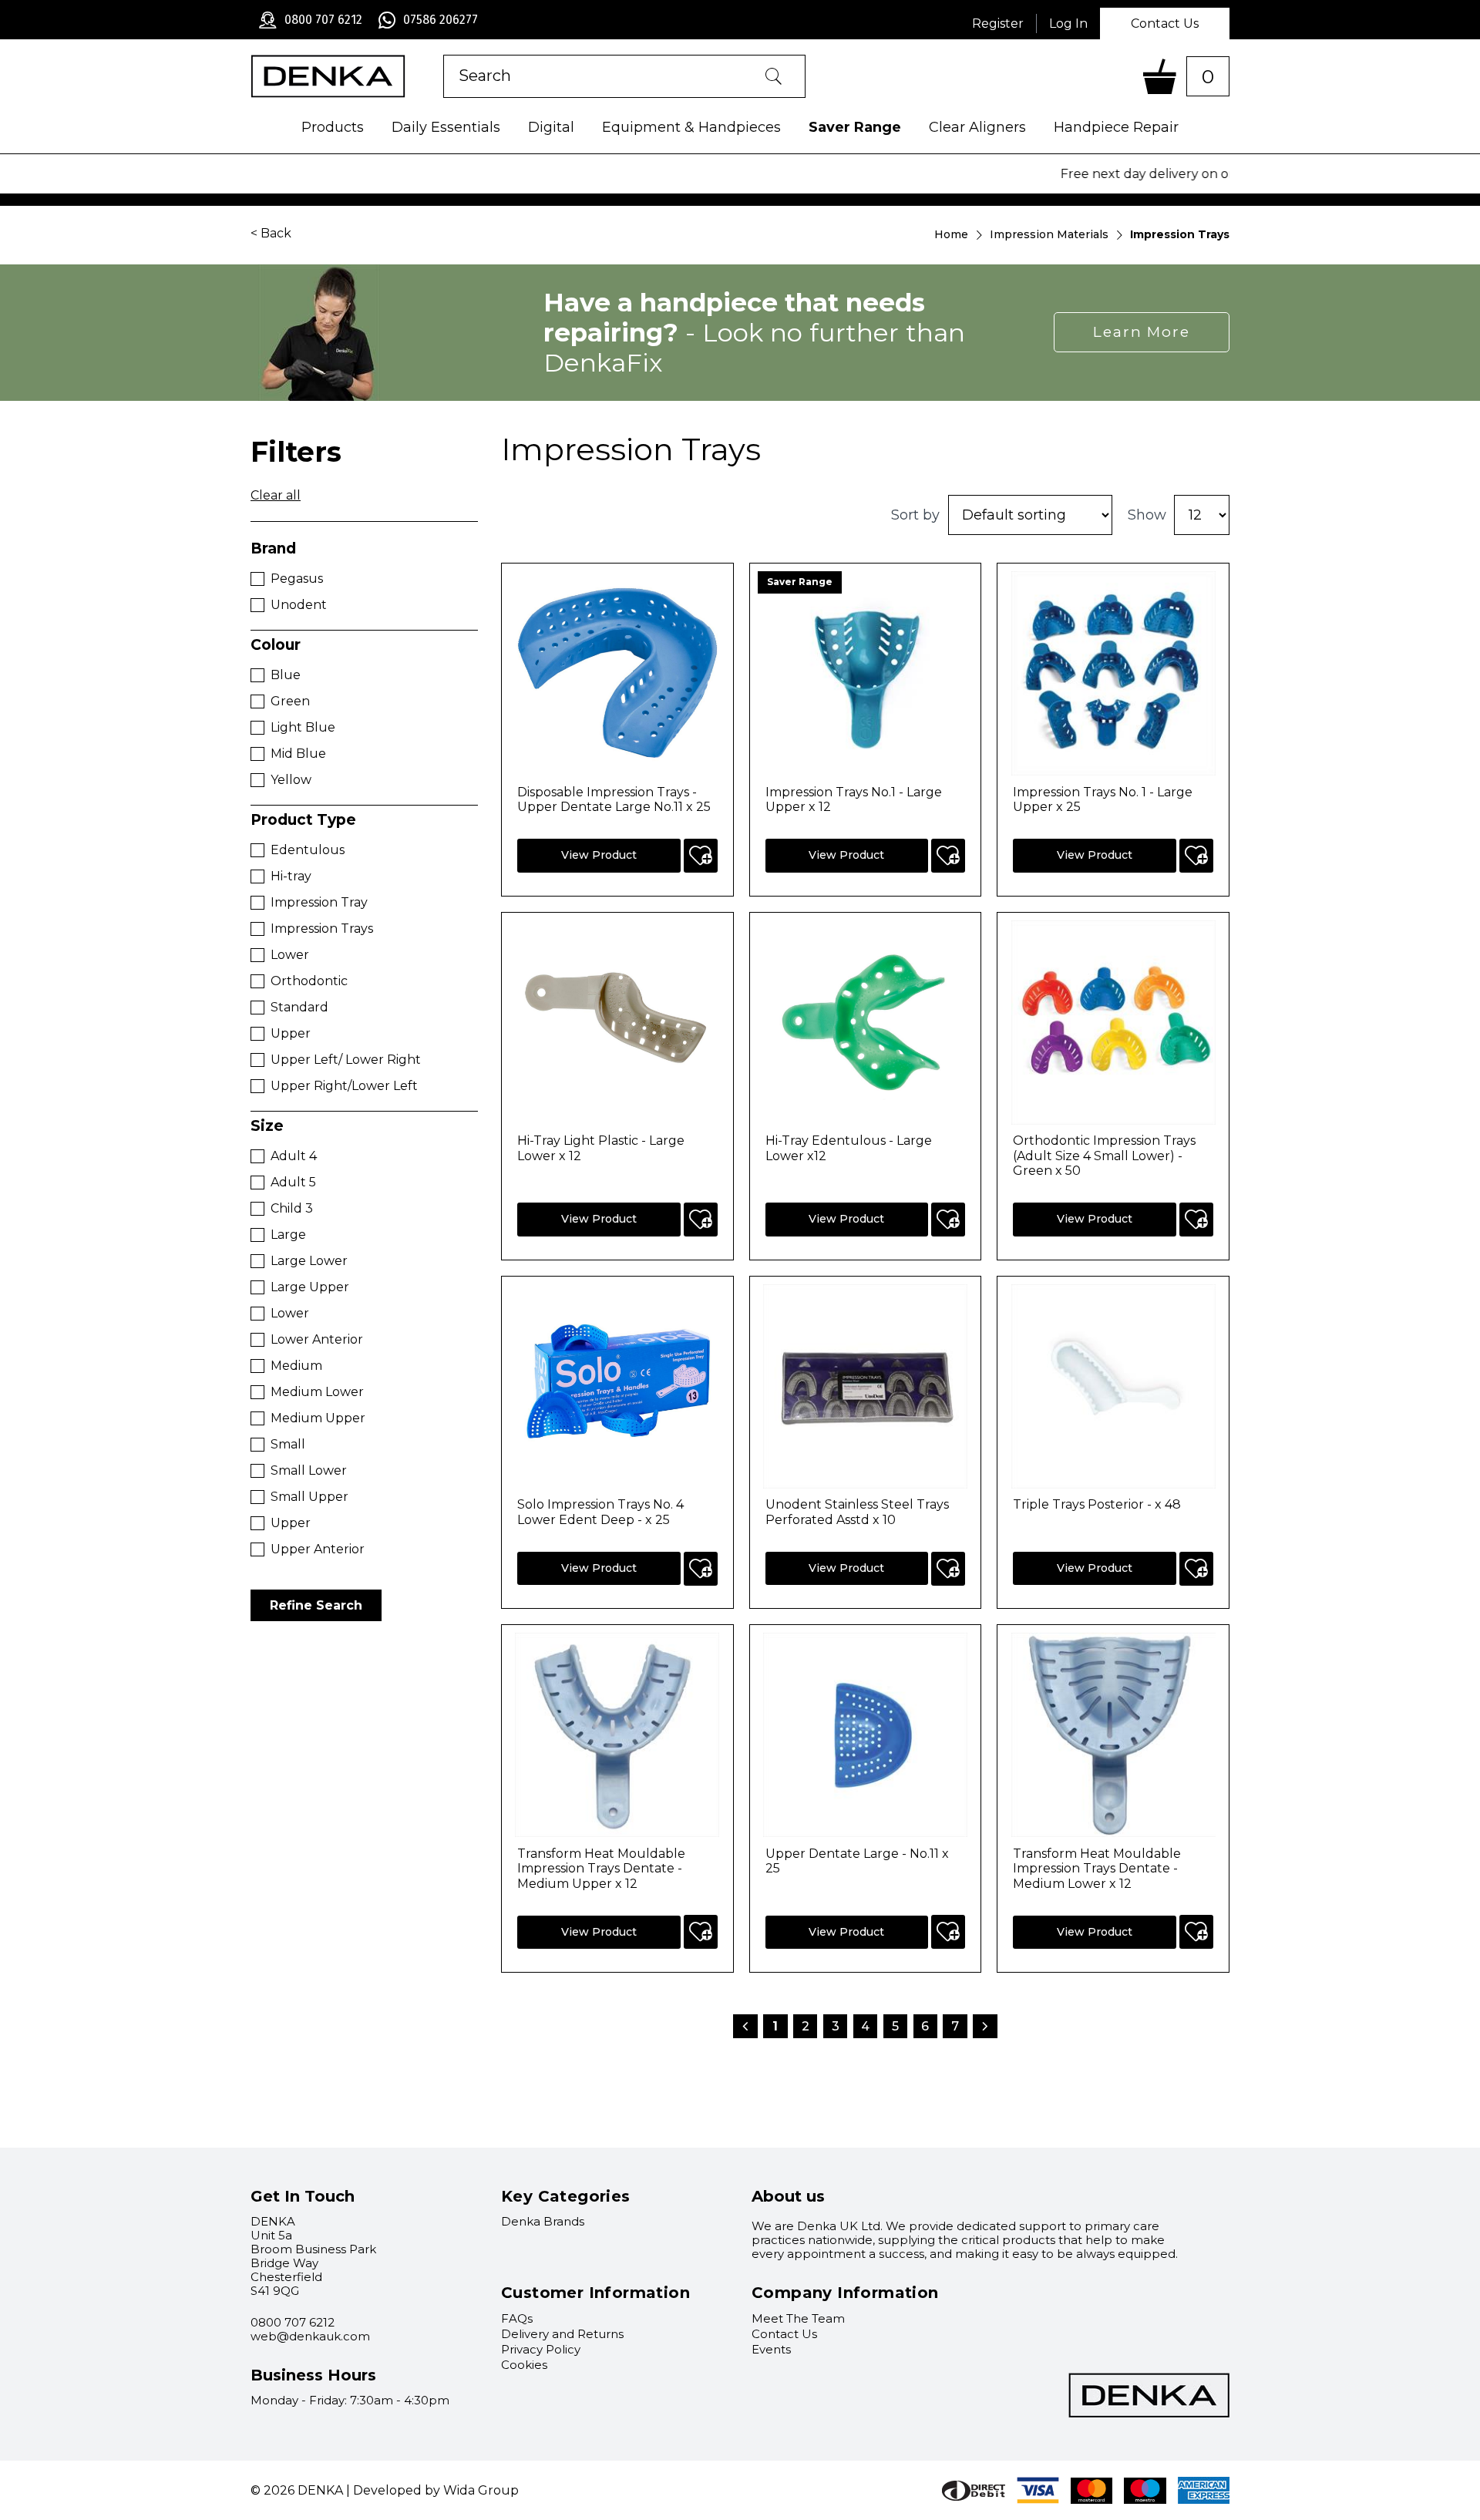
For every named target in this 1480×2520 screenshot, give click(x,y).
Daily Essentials (446, 127)
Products (333, 127)
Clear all (276, 495)
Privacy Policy (541, 2349)
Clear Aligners (977, 127)
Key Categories (566, 2196)
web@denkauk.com (310, 2336)
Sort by (915, 515)
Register (998, 24)
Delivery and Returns (562, 2334)
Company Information (845, 2293)
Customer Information (595, 2293)
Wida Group (481, 2490)
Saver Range (855, 127)
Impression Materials (1049, 234)
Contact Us (1165, 24)
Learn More (1142, 332)
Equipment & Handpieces (691, 127)
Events (771, 2349)
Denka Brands (543, 2221)
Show (1147, 515)
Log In (1068, 24)
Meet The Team (798, 2318)
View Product (599, 855)
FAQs (517, 2318)
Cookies (524, 2365)
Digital (551, 127)
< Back (271, 233)
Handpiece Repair (1116, 127)
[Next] (986, 2022)
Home (951, 234)
